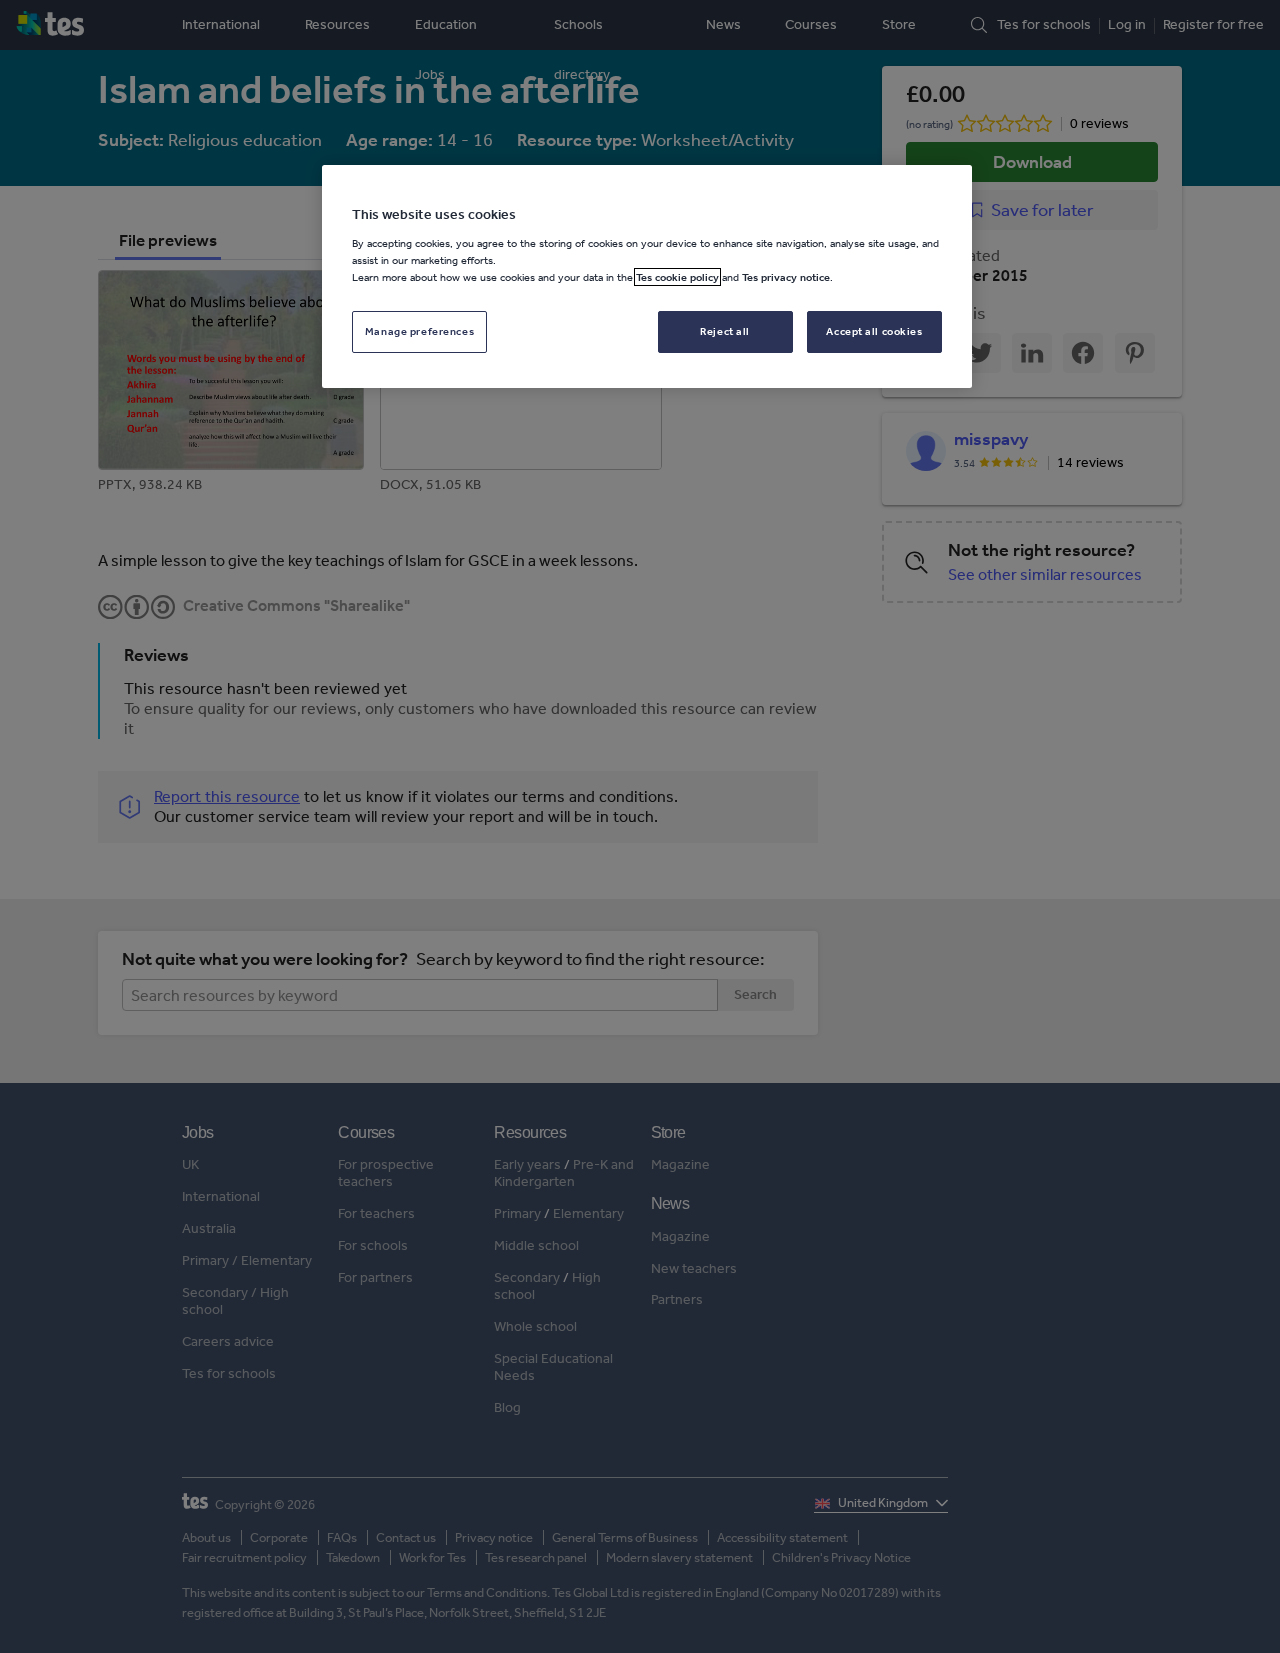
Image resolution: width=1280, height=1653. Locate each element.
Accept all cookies (874, 331)
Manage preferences (419, 331)
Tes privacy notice (786, 277)
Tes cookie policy (677, 277)
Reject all (725, 331)
